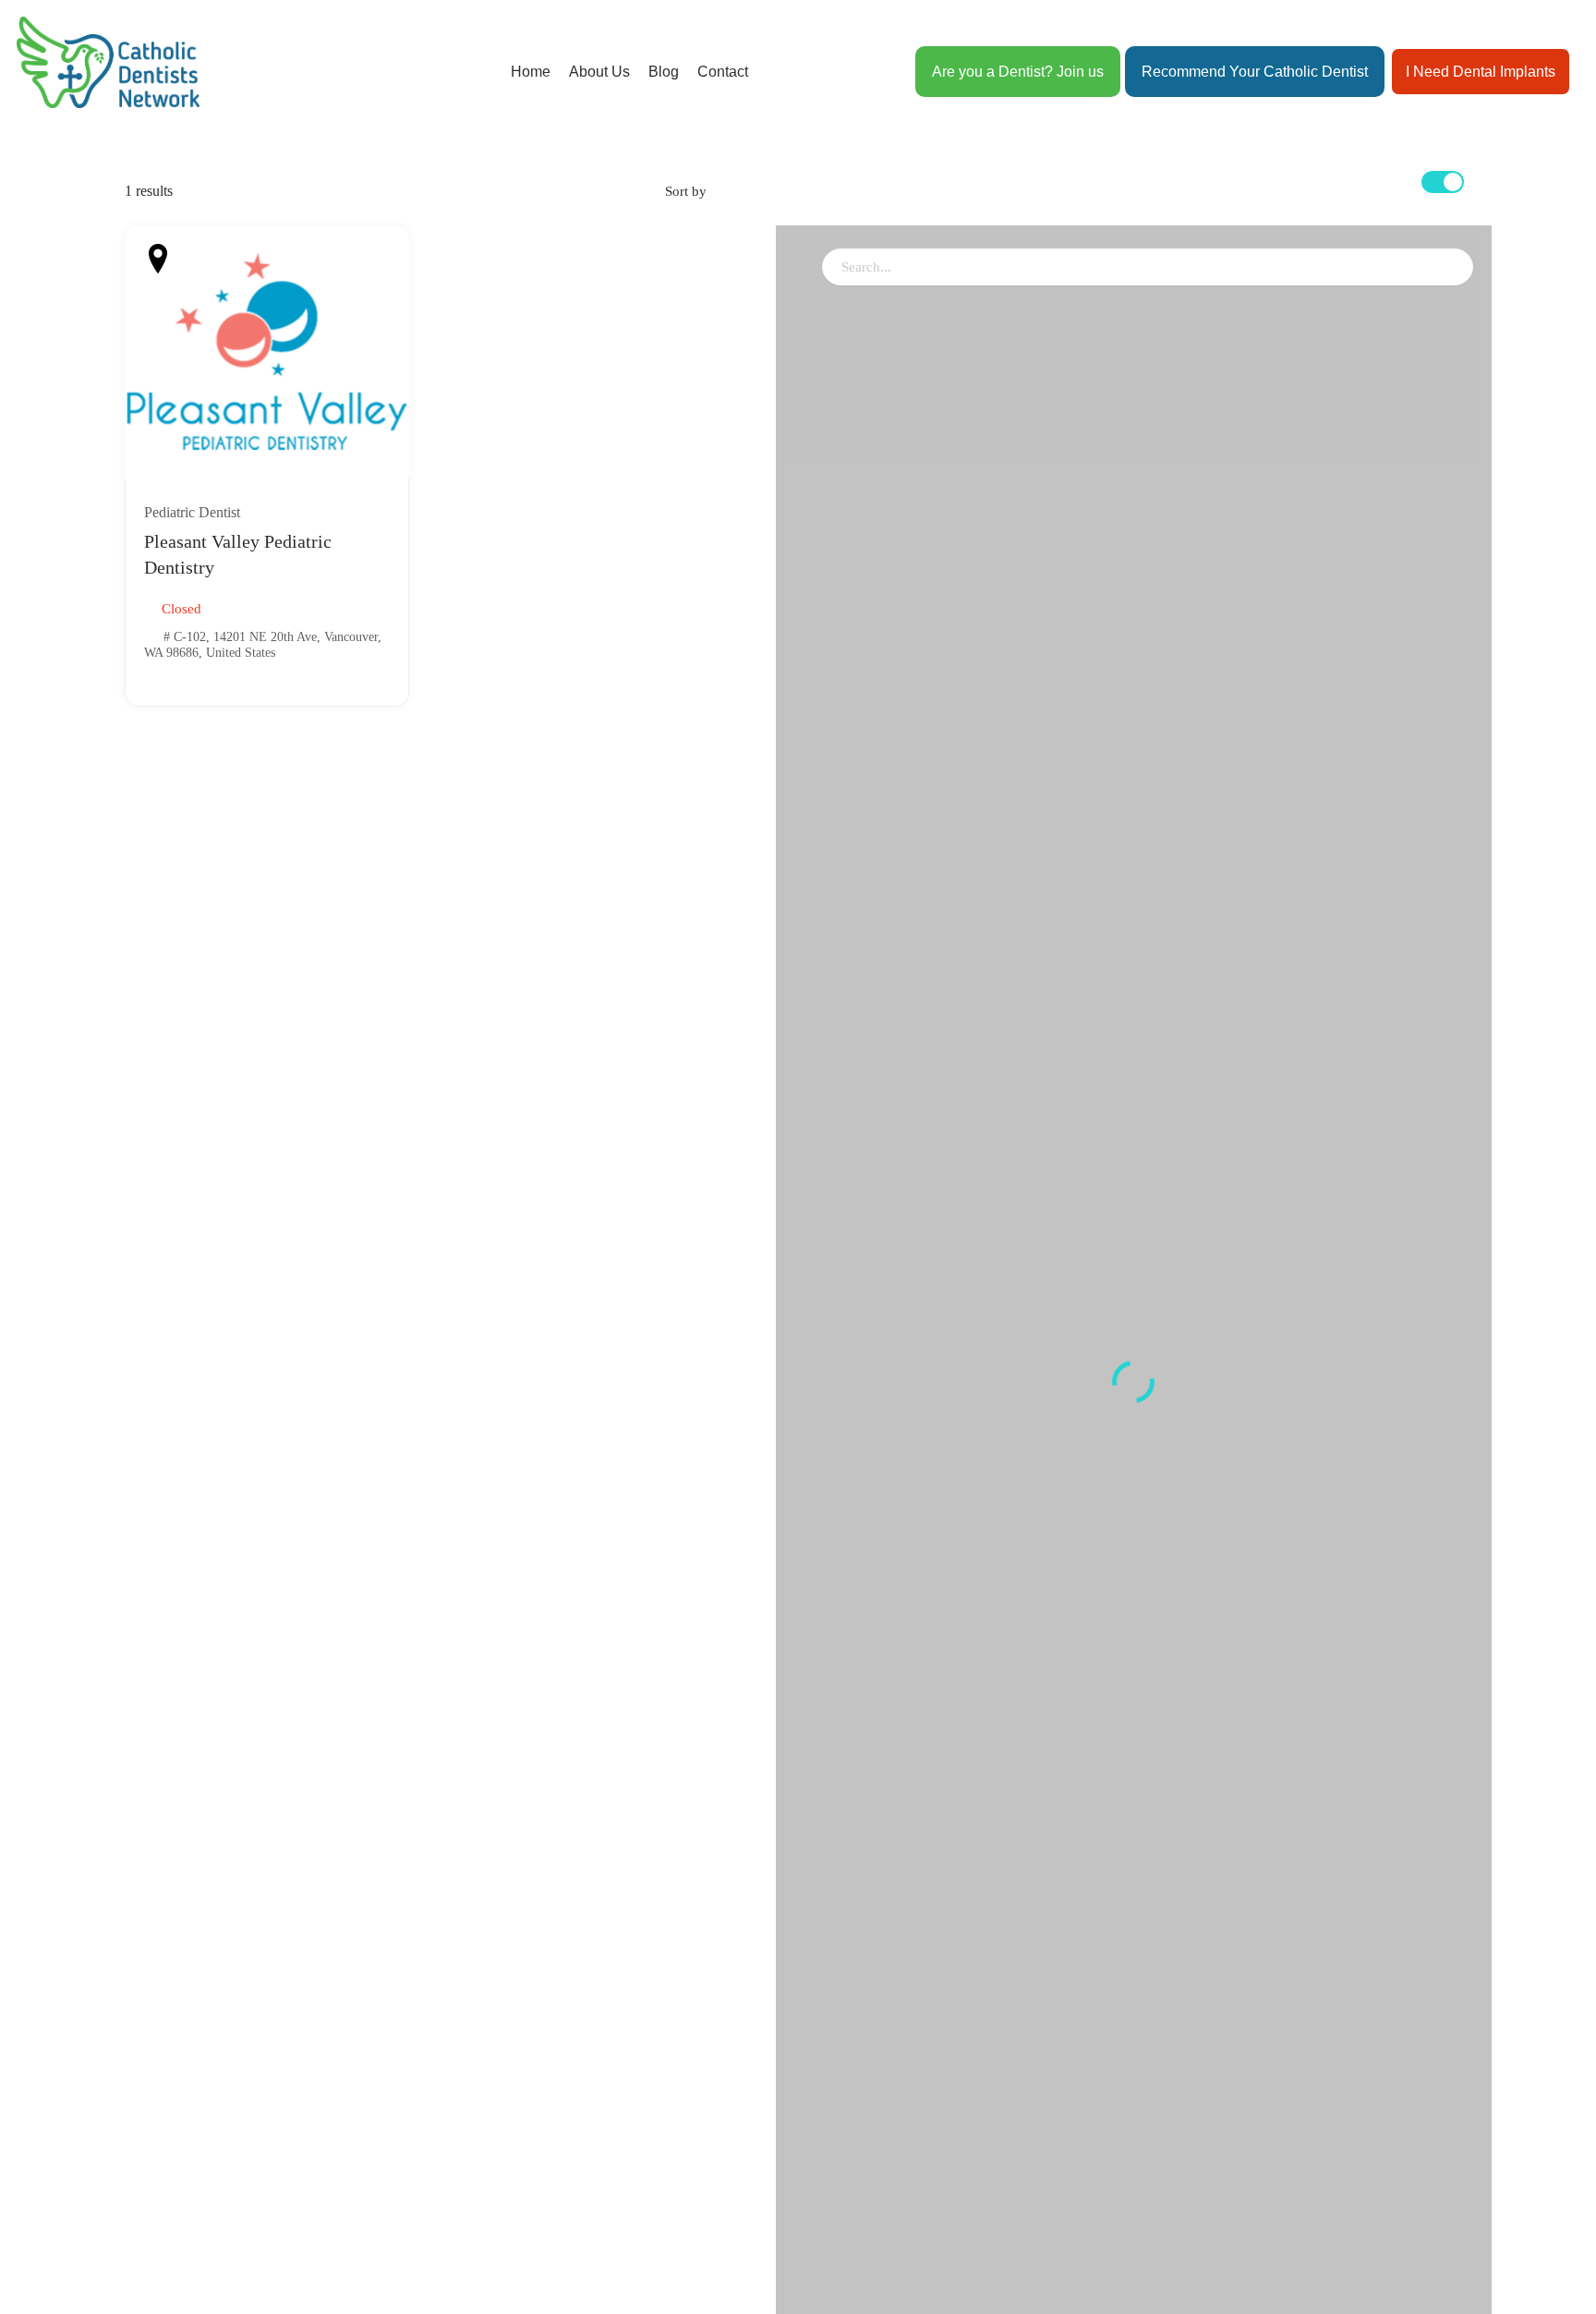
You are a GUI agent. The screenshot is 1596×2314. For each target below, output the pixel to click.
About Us (599, 72)
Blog (664, 72)
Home (531, 72)
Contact (723, 72)
